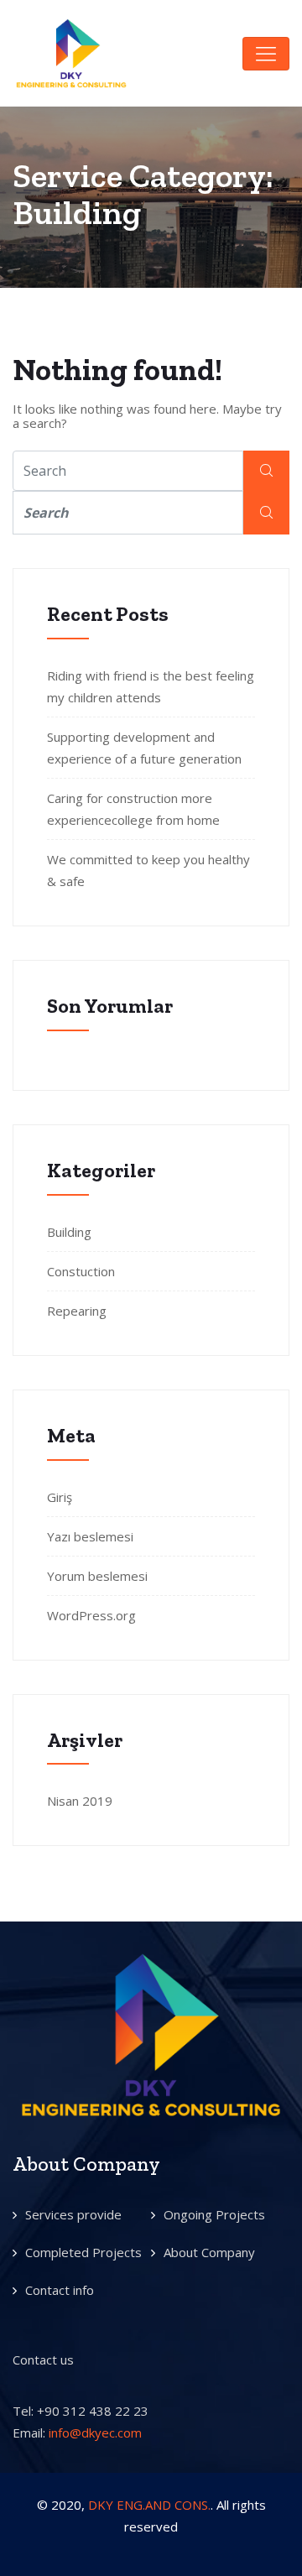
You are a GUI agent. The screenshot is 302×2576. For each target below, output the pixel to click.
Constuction (81, 1271)
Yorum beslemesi (97, 1576)
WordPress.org (91, 1615)
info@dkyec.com (95, 2433)
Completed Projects (83, 2252)
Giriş (60, 1497)
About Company (209, 2252)
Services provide (73, 2214)
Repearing (77, 1311)
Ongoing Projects (214, 2214)
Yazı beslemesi (90, 1536)
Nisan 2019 (80, 1801)
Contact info (60, 2290)
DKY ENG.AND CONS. (149, 2505)
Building (69, 1232)
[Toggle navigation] (266, 54)
